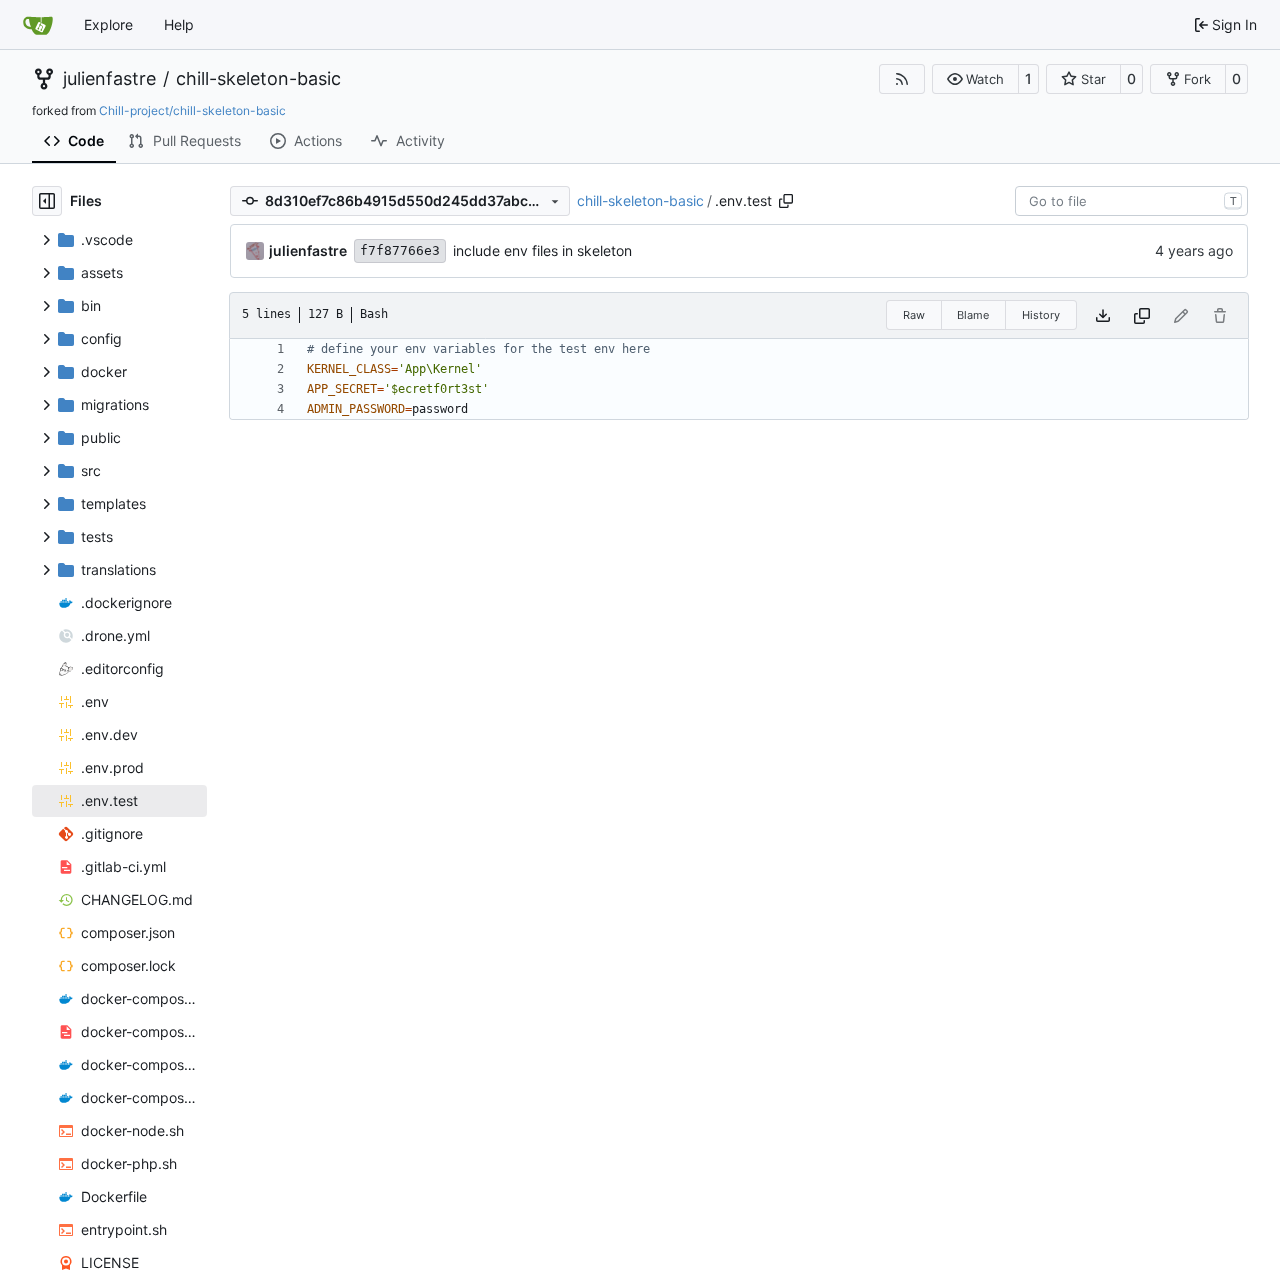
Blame (973, 315)
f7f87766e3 (400, 250)
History (1041, 315)
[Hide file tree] (47, 201)
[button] (975, 79)
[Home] (38, 25)
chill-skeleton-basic (258, 79)
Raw (914, 315)
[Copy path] (786, 201)
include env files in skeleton (542, 250)
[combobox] (1131, 201)
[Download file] (1103, 315)
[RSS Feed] (902, 79)
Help (179, 24)
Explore (108, 24)
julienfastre (109, 79)
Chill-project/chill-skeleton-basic (192, 110)
